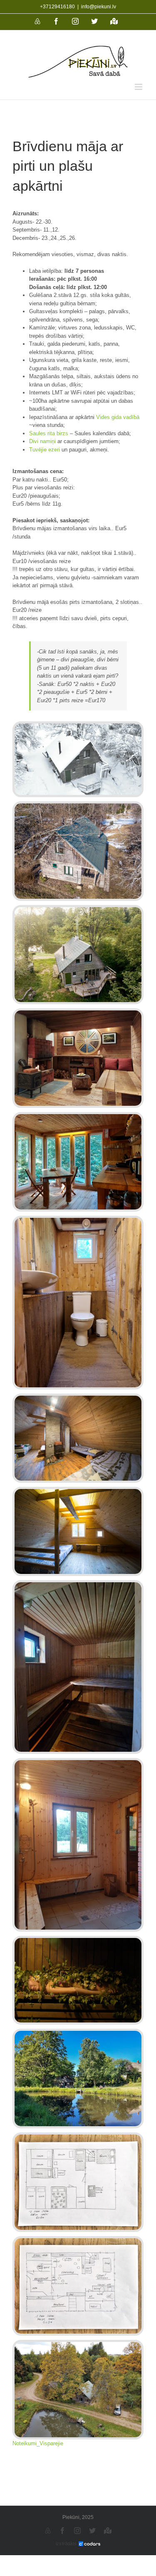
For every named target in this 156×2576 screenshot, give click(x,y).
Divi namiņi (42, 441)
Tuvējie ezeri (45, 450)
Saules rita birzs (49, 433)
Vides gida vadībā (118, 417)
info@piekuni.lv (99, 7)
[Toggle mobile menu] (139, 87)
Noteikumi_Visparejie (38, 2443)
